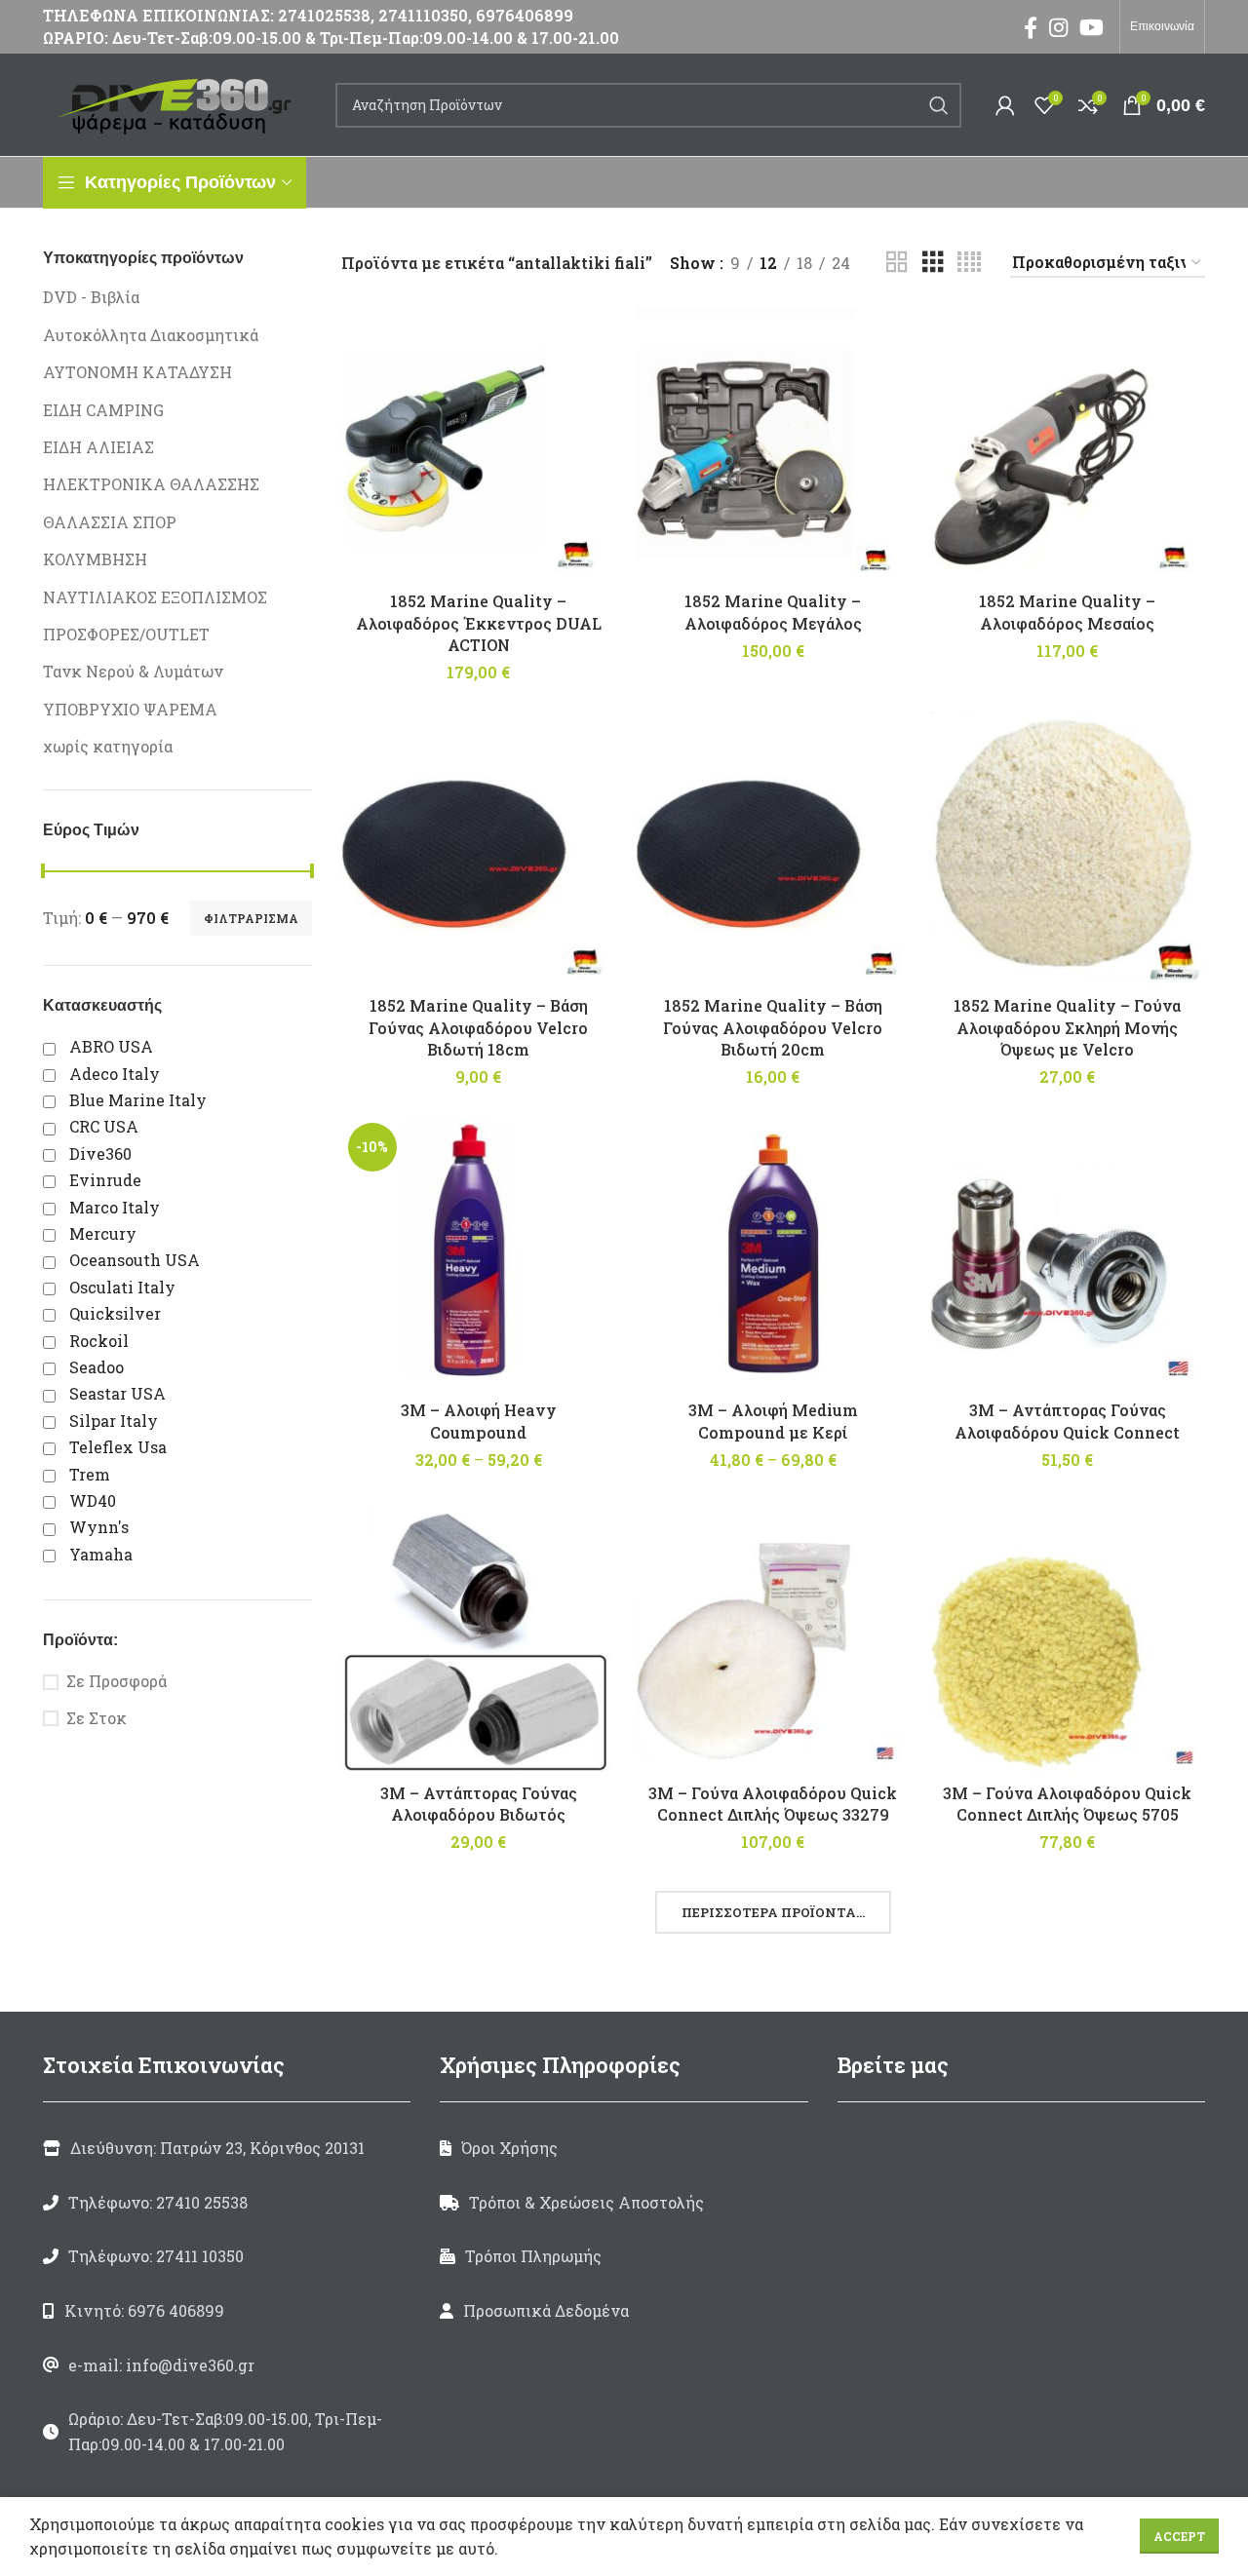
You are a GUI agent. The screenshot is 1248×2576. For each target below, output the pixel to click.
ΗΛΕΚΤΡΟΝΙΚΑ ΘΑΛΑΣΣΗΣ (151, 484)
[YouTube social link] (1092, 27)
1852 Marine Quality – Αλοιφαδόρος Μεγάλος (773, 612)
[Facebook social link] (1031, 27)
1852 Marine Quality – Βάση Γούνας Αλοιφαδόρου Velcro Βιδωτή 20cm (773, 1027)
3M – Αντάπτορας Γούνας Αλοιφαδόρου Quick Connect (1067, 1421)
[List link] (227, 2203)
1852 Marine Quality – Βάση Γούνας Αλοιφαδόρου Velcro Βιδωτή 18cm (478, 1027)
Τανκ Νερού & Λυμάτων (133, 671)
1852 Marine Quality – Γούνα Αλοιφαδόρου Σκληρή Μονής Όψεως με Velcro (1067, 1027)
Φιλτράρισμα (251, 918)
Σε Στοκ (97, 1718)
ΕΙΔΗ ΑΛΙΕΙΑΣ (98, 447)
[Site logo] (179, 103)
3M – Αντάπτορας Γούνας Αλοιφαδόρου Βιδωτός (479, 1804)
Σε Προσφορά (117, 1681)
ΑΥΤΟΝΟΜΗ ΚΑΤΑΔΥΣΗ (137, 372)
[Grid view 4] (969, 263)
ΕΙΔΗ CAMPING (103, 410)
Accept (1179, 2536)
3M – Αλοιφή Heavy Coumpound (479, 1421)
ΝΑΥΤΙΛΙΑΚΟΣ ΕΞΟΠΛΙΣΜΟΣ (155, 597)
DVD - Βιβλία (91, 297)
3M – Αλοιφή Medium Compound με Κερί (773, 1421)
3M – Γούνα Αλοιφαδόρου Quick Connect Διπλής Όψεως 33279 (773, 1804)
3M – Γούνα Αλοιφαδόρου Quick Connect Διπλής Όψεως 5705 (1067, 1804)
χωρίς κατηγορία (108, 746)
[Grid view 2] (897, 263)
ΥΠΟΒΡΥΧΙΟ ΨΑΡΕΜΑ (130, 709)
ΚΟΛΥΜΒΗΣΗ (95, 559)
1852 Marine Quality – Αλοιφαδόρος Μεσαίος (1067, 612)
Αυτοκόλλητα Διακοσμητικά (151, 335)
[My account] (1005, 105)
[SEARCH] (939, 105)
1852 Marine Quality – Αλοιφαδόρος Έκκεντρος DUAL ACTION (479, 623)
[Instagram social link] (1058, 27)
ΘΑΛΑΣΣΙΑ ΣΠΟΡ (110, 522)
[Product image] (479, 444)
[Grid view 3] (933, 263)
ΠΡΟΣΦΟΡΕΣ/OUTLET (126, 634)
